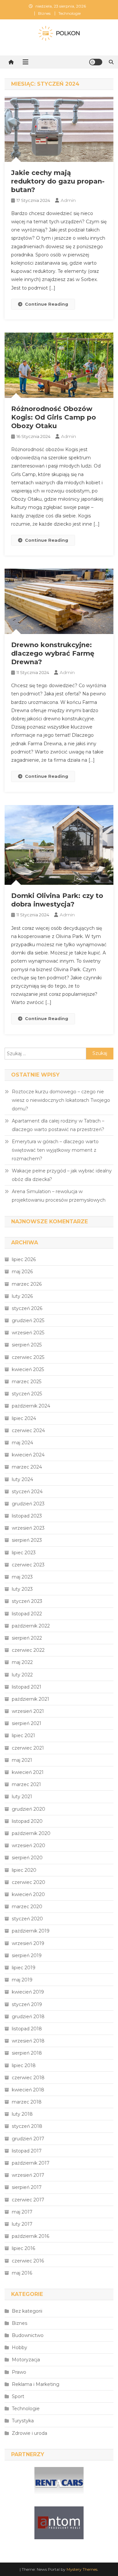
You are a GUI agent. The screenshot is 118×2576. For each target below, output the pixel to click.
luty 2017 (22, 2224)
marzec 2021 (26, 1784)
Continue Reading (47, 304)
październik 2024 (31, 1406)
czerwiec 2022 (28, 1650)
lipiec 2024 (24, 1418)
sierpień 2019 (27, 1955)
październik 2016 (30, 2236)
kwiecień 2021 (28, 1772)
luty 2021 (22, 1797)
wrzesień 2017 (28, 2175)
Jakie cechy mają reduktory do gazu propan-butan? (58, 181)
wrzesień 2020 (29, 1845)
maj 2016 (22, 2273)
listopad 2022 (27, 1614)
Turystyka (23, 2421)
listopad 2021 (27, 1687)
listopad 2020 (27, 1821)
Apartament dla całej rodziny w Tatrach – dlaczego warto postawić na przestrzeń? (58, 1125)
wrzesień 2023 (28, 1528)
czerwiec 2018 (28, 2078)
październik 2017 (31, 2163)
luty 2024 (22, 1479)
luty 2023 (22, 1589)
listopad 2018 (27, 2029)
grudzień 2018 (28, 2017)
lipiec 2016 (23, 2248)
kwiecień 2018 (28, 2090)
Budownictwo (28, 2335)
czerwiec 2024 (28, 1430)
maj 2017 (22, 2212)
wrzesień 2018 (28, 2041)
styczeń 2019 (27, 2004)
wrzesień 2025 (28, 1333)
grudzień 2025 (28, 1321)
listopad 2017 (27, 2151)
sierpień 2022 (27, 1638)
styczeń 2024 (27, 1492)
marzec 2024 (27, 1467)
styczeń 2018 (27, 2126)
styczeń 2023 (27, 1601)
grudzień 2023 (28, 1504)
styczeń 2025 (27, 1394)
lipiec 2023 (24, 1553)
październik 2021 (30, 1699)
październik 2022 (31, 1626)
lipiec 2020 (24, 1870)
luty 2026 (22, 1296)
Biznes (44, 13)
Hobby (20, 2347)
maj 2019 (22, 1980)
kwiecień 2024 (28, 1455)
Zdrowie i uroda (29, 2433)
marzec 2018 (27, 2102)
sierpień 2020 (27, 1858)
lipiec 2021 (23, 1736)
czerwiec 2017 (28, 2200)
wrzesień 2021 (28, 1711)
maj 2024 (22, 1443)
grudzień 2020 (29, 1809)
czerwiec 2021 (28, 1748)
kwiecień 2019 (28, 1992)
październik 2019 (31, 1931)
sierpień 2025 (27, 1345)
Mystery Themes (82, 2569)
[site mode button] (96, 62)
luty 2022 (22, 1675)
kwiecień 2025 (28, 1369)
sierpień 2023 (27, 1540)
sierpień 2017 (27, 2187)
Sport (18, 2396)
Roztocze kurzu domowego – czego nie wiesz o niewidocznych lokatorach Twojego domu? (61, 1100)
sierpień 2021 (27, 1723)
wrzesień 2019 (28, 1943)
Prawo (19, 2372)
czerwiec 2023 (28, 1565)
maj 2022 (22, 1662)
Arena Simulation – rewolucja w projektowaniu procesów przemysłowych (59, 1196)
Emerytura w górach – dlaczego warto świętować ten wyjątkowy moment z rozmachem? (55, 1150)
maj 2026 (22, 1272)
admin (68, 200)
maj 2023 (22, 1577)
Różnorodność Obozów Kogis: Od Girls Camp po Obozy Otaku (54, 417)
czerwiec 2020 (29, 1882)
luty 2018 (22, 2114)
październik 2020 (31, 1833)
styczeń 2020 (27, 1919)
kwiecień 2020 (28, 1894)
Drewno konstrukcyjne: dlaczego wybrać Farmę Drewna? (53, 653)
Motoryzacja (26, 2360)
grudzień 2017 (28, 2139)
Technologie (69, 13)
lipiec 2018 (24, 2065)
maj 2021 (22, 1760)
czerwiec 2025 (28, 1357)
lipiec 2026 (24, 1259)
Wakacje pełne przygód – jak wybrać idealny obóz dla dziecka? (62, 1175)
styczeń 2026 (27, 1308)
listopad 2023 (27, 1516)
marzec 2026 (27, 1284)
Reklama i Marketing (36, 2384)
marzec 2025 (27, 1382)
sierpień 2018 (27, 2053)
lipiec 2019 (24, 1968)
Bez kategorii (27, 2311)
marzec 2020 (27, 1907)
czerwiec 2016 (28, 2261)
